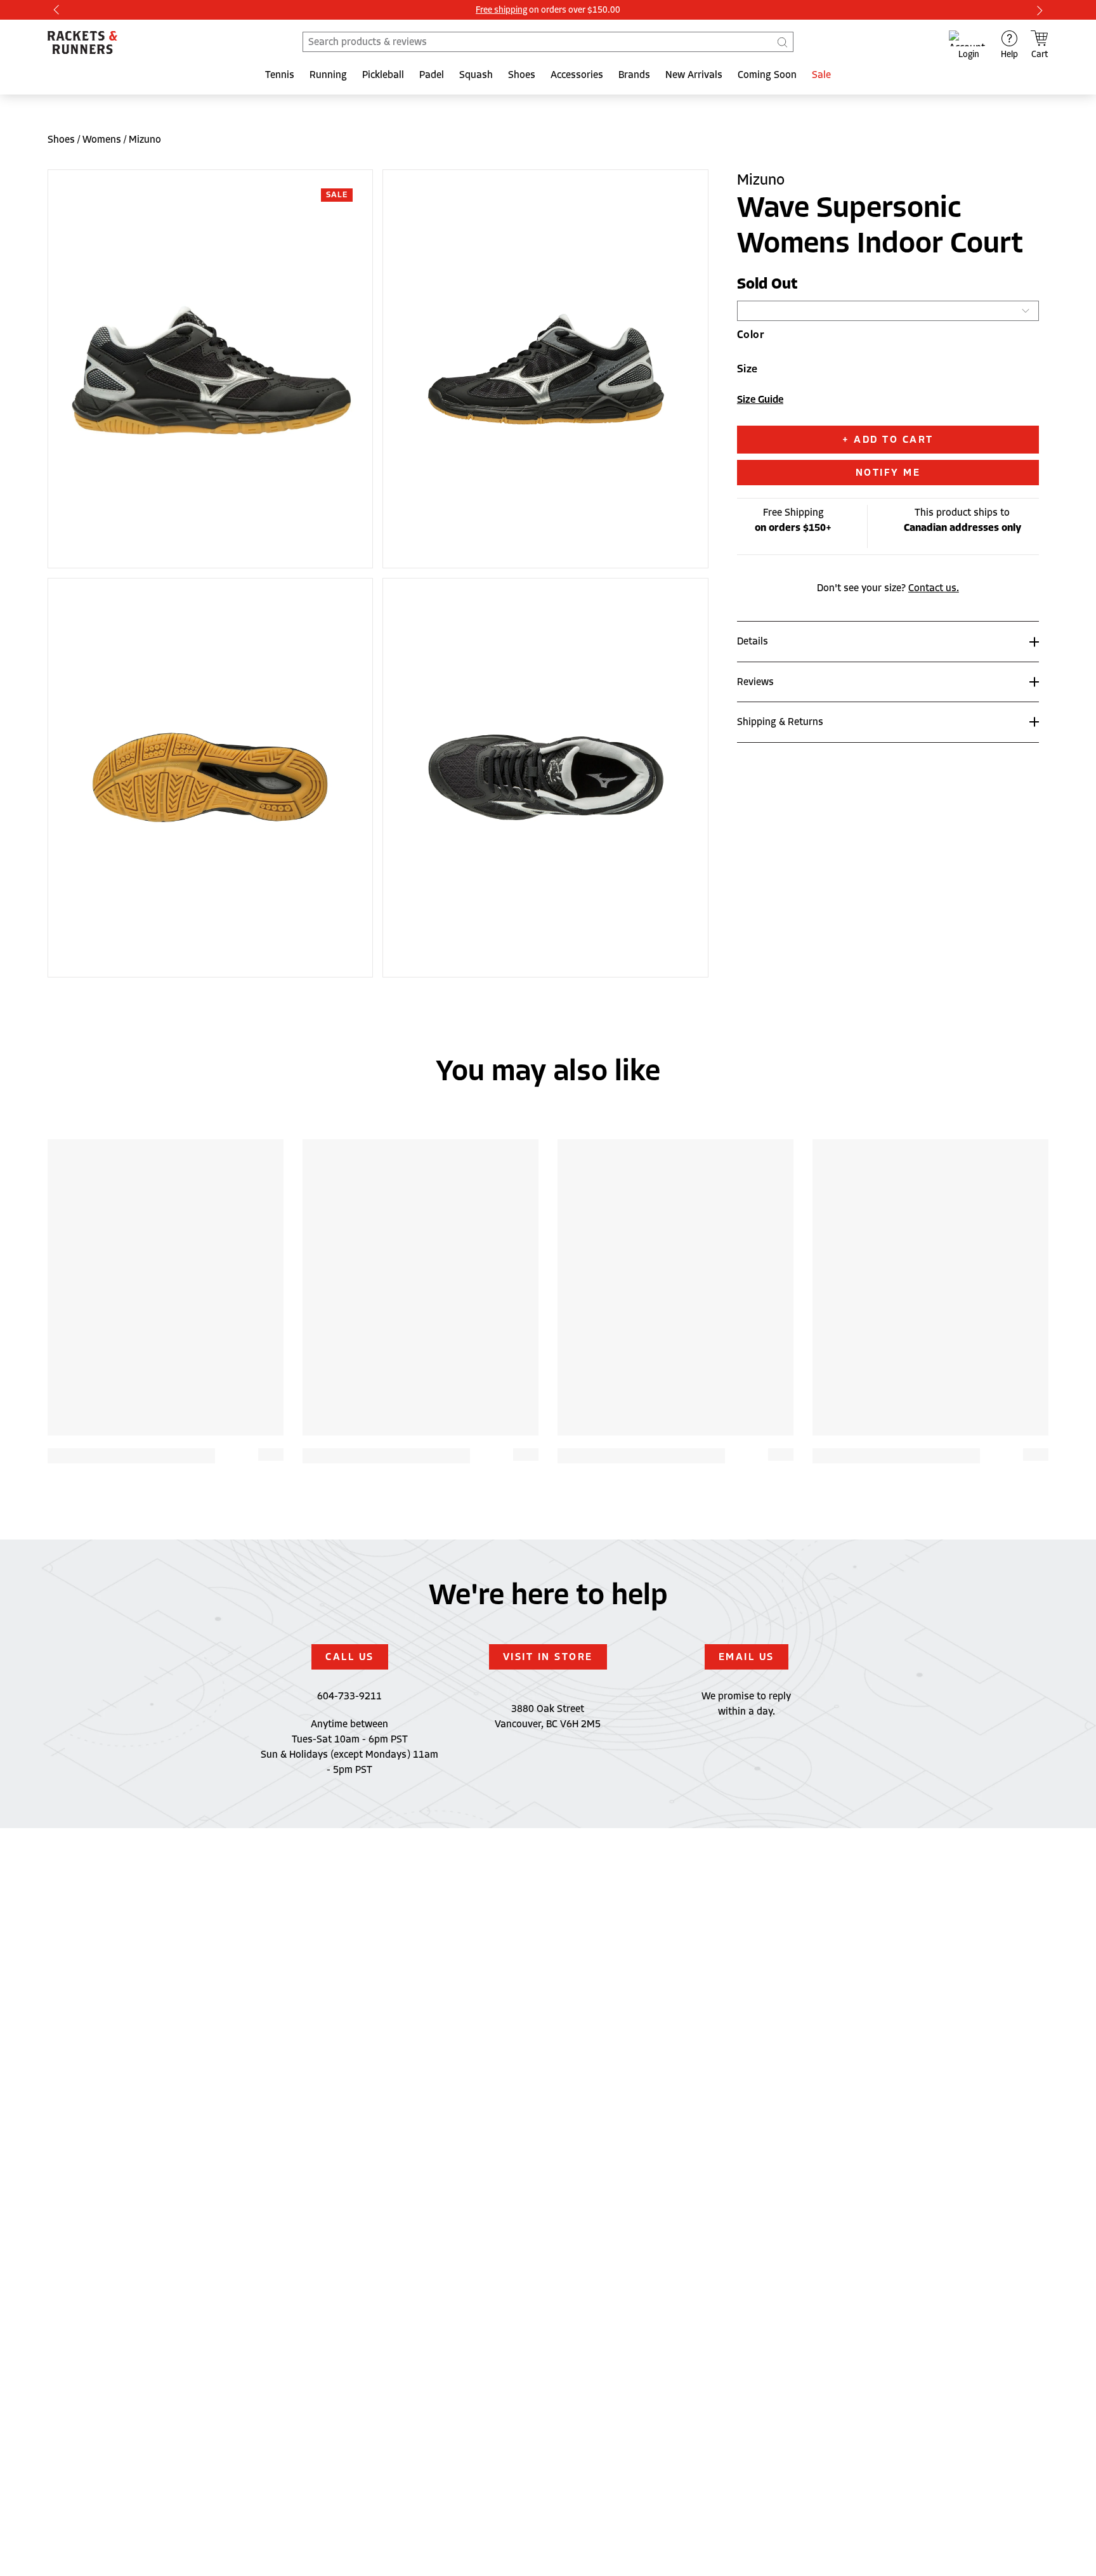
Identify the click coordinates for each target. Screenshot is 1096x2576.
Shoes (522, 75)
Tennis (280, 75)
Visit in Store (548, 1657)
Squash (476, 75)
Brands (634, 75)
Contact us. (934, 588)
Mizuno (145, 140)
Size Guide (760, 400)
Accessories (577, 75)
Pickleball (383, 75)
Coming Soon (767, 75)
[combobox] (548, 42)
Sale (821, 75)
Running (328, 75)
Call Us (350, 1657)
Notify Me (888, 473)
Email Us (747, 1657)
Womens (102, 140)
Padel (432, 75)
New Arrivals (694, 75)
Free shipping (501, 10)
